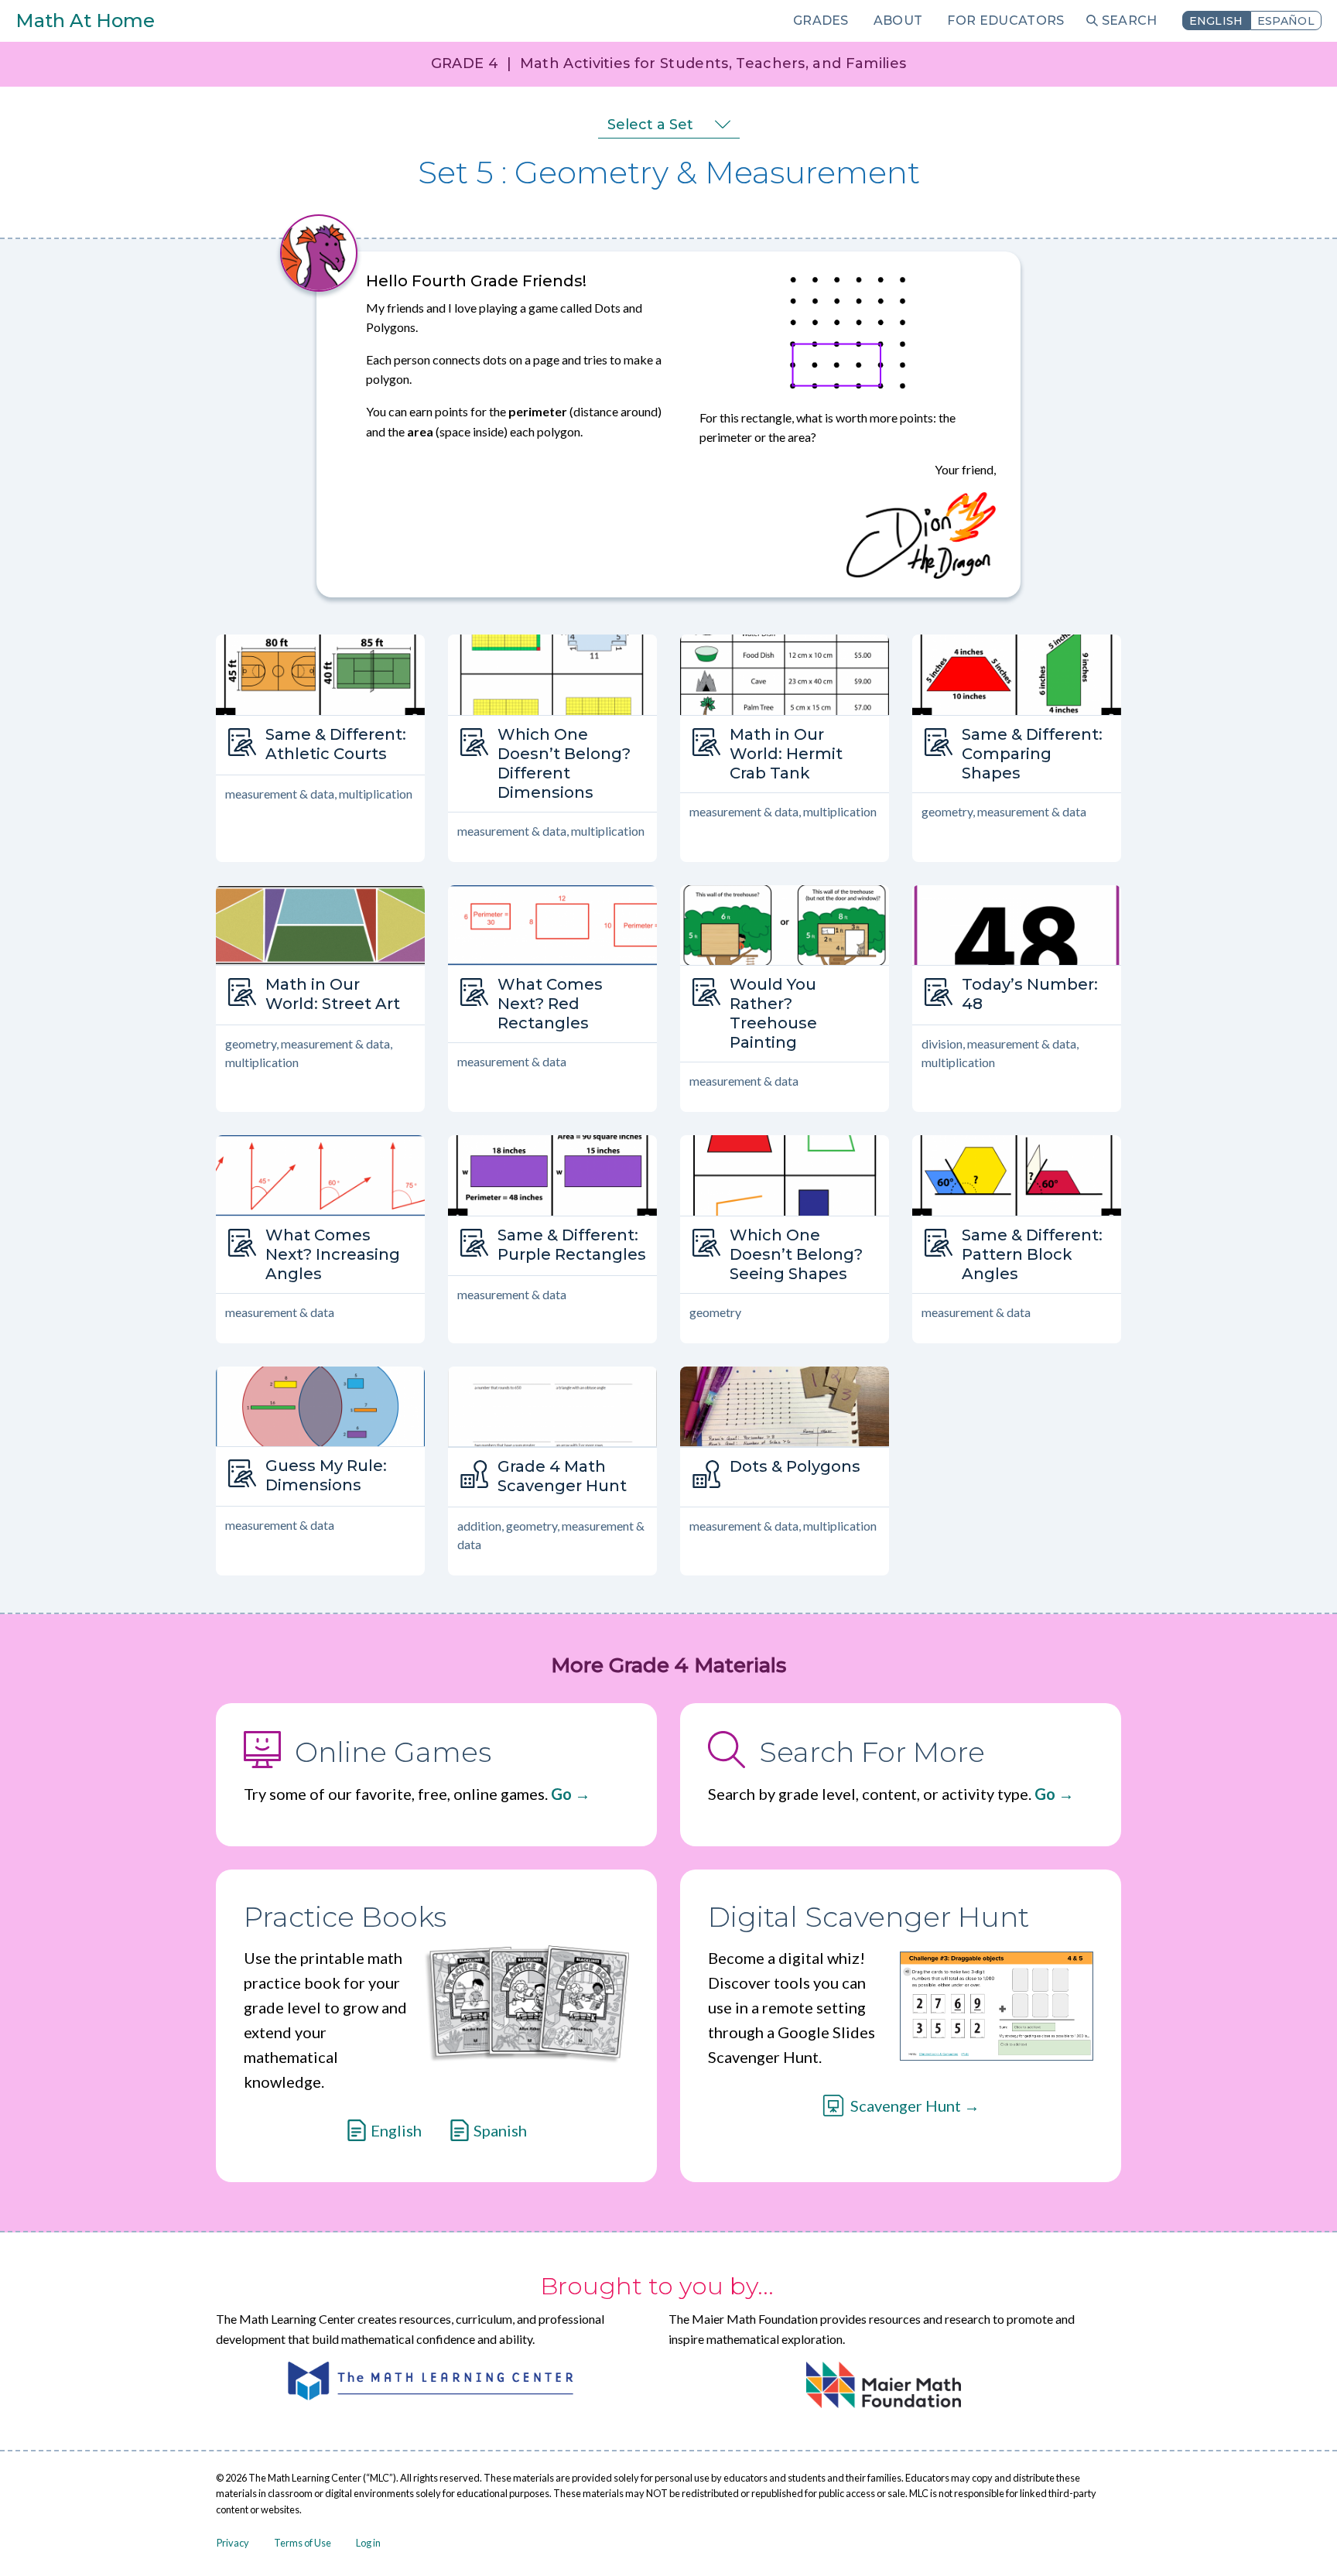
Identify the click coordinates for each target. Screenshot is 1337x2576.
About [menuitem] (898, 21)
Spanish (500, 2130)
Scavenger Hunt (906, 2106)
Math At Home (85, 21)
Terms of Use (303, 2543)
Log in (368, 2543)
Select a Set (650, 125)
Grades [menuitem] (821, 21)
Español (1286, 21)
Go (561, 1794)
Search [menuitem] (1130, 21)
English (1216, 21)
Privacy (233, 2543)
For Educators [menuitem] (1005, 21)
